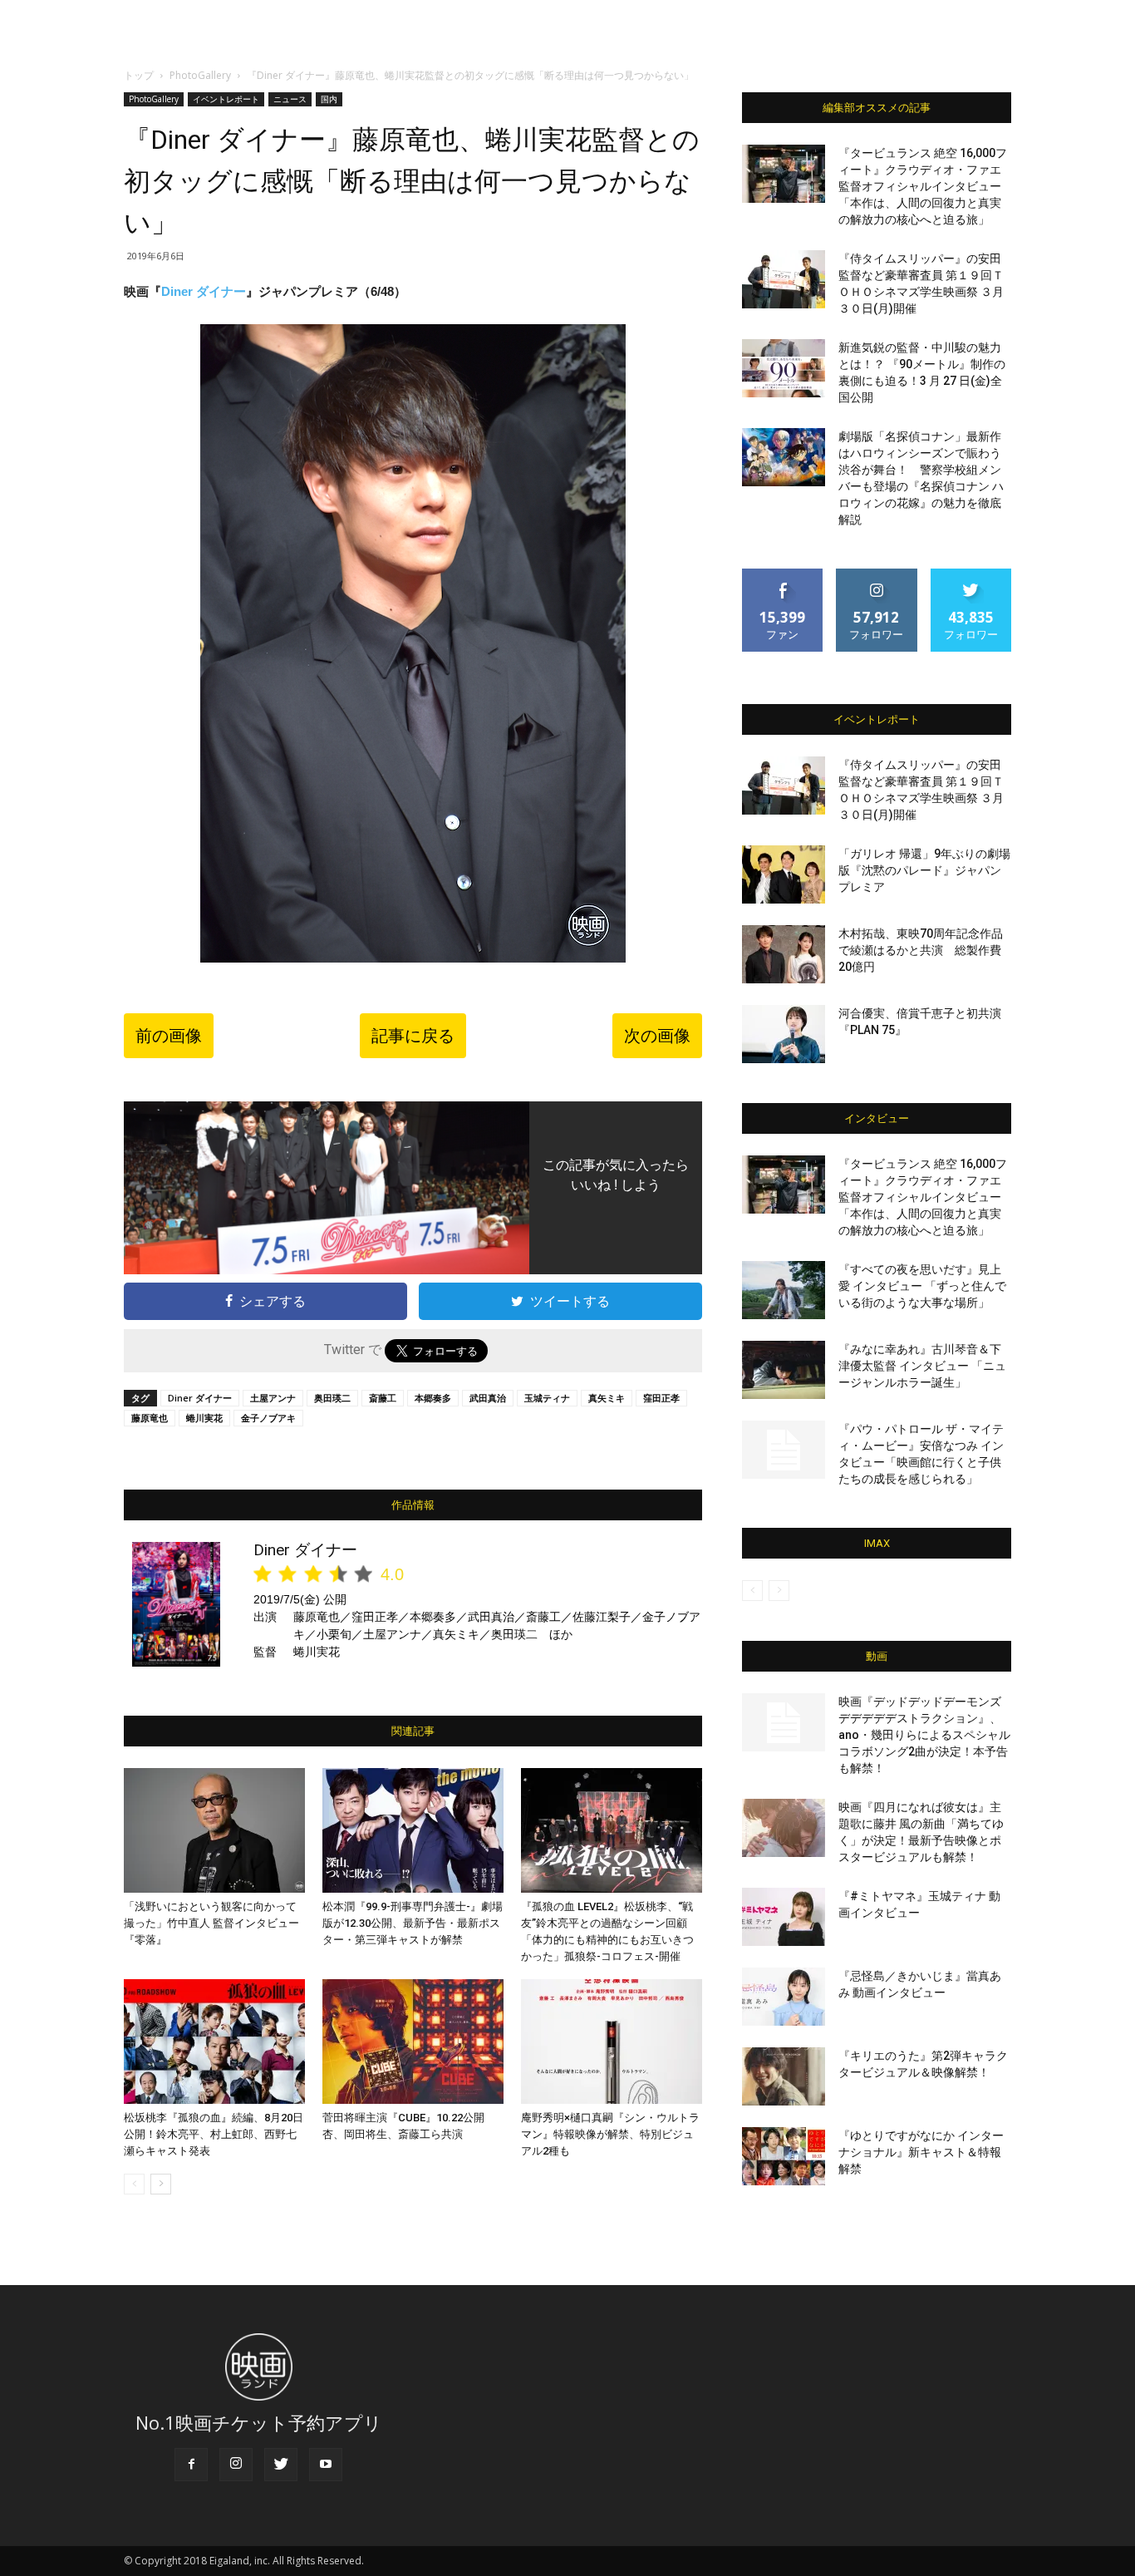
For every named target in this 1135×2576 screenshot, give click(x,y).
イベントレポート (226, 99)
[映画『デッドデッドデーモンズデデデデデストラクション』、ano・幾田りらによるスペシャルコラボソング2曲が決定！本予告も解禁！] (784, 1722)
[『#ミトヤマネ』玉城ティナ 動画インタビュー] (784, 1917)
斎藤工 (383, 1398)
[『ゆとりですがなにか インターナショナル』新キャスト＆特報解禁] (784, 2156)
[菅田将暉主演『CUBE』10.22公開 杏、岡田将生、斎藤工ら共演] (413, 2042)
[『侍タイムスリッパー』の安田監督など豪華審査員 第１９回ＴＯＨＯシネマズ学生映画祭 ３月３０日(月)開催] (784, 279)
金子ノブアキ (268, 1418)
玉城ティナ (547, 1398)
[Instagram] (236, 2465)
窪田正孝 (661, 1398)
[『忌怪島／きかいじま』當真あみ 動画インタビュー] (784, 1997)
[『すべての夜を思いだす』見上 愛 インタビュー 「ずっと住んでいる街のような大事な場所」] (784, 1290)
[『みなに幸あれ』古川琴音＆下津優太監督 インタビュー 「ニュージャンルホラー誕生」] (784, 1370)
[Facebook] (191, 2465)
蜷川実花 (204, 1418)
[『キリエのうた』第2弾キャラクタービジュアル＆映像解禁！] (784, 2076)
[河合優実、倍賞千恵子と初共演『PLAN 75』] (784, 1034)
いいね (783, 575)
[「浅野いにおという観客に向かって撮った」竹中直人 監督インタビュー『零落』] (214, 1830)
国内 (329, 99)
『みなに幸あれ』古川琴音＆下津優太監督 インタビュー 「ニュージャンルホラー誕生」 (922, 1366)
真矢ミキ (607, 1398)
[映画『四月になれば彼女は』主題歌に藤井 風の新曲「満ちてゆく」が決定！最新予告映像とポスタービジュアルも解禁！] (784, 1828)
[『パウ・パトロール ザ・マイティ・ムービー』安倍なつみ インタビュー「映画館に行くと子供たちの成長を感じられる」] (784, 1450)
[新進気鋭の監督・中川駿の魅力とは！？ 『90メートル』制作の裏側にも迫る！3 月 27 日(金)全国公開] (784, 368)
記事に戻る (413, 1036)
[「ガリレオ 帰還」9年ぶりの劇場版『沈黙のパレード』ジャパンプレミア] (784, 874)
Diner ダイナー (204, 291)
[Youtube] (326, 2465)
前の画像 (169, 1036)
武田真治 (488, 1398)
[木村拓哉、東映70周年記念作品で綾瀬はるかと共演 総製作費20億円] (784, 954)
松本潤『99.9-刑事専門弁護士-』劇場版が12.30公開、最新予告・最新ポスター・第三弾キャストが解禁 (413, 1923)
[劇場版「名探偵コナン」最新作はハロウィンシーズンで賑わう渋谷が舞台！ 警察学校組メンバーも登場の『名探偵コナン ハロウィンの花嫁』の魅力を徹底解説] (784, 457)
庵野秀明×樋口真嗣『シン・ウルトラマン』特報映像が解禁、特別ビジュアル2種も (610, 2134)
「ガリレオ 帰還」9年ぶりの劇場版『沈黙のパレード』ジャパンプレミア (924, 870)
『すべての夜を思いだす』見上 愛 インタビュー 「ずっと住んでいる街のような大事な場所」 (922, 1286)
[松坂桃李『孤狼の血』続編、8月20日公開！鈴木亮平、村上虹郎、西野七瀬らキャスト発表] (214, 2042)
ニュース (290, 99)
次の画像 (657, 1036)
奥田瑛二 (332, 1398)
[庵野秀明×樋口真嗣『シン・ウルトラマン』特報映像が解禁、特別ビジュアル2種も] (612, 2042)
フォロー (877, 575)
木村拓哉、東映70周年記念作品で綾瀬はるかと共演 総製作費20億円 (921, 950)
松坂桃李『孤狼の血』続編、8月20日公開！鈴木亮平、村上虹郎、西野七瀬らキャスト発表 (214, 2134)
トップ (139, 75)
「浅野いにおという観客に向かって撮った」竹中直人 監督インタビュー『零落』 (211, 1923)
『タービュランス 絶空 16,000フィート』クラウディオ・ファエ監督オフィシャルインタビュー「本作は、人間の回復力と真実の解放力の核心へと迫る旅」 (923, 186)
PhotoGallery (200, 75)
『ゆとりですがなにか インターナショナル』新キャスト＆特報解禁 (921, 2152)
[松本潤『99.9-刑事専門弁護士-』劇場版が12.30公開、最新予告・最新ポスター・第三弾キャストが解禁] (413, 1830)
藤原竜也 (150, 1418)
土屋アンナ (273, 1398)
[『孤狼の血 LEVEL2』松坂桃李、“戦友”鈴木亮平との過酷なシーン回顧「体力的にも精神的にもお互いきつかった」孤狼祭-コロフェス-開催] (612, 1830)
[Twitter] (281, 2465)
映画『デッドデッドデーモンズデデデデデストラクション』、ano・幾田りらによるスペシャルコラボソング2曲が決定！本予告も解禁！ (924, 1735)
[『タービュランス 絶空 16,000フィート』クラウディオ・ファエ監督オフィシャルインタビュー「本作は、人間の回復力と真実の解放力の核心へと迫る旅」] (784, 174)
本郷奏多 (433, 1398)
